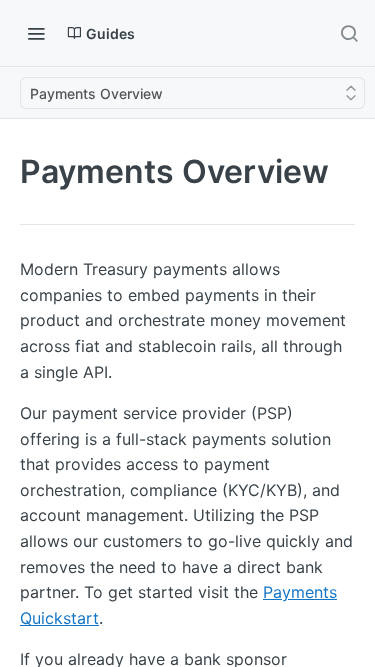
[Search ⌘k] (349, 33)
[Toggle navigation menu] (36, 33)
